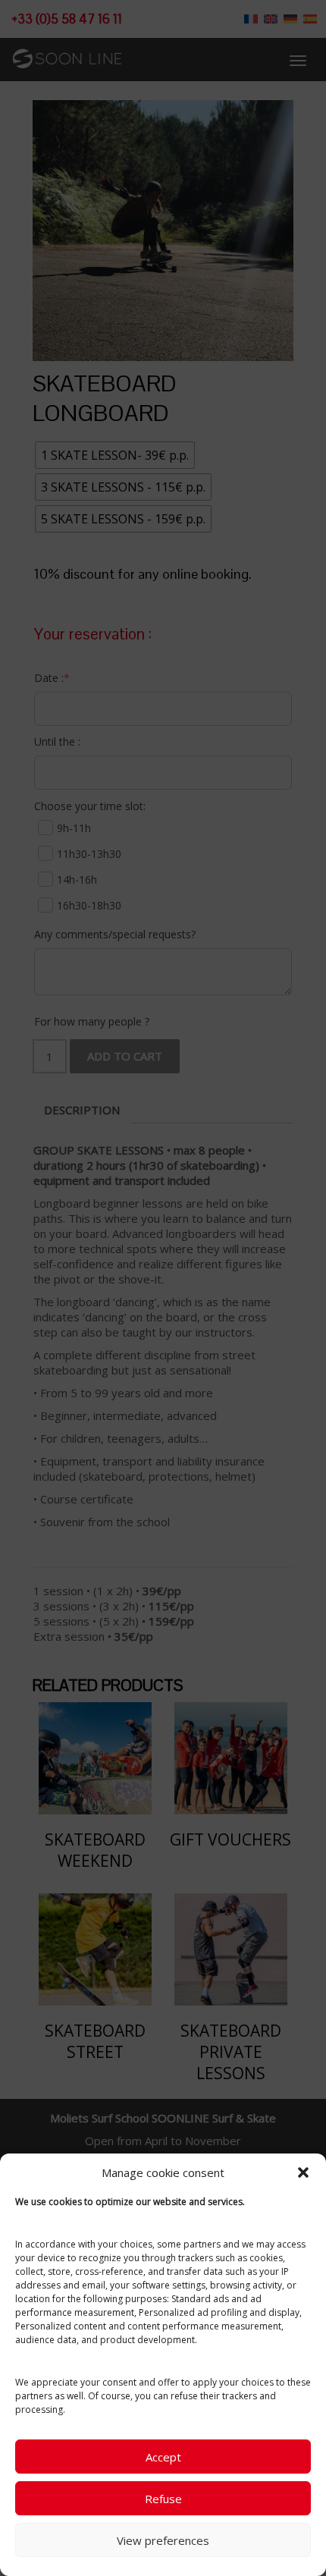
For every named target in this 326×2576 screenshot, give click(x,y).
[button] (303, 2172)
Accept (163, 2457)
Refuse (163, 2499)
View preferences (163, 2540)
